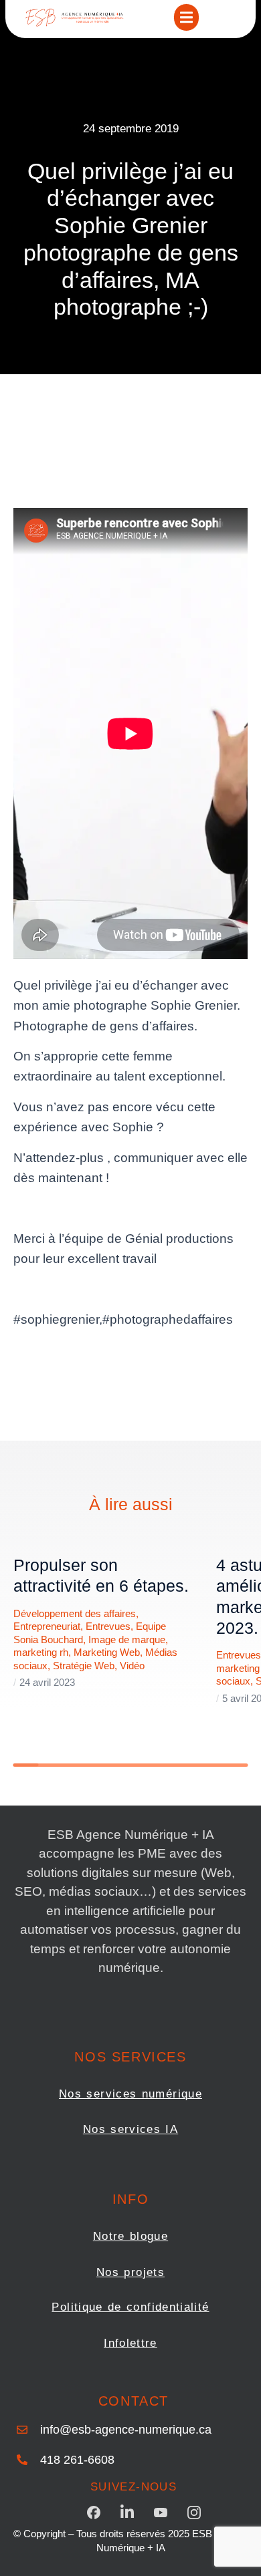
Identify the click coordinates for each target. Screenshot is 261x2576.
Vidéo (132, 1666)
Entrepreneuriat (47, 1626)
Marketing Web (107, 1652)
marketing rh (41, 1652)
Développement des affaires (75, 1613)
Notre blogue (130, 2236)
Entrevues (108, 1626)
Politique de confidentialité (130, 2307)
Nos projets (130, 2272)
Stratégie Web (84, 1666)
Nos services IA (130, 2129)
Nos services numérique (130, 2094)
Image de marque (127, 1639)
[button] (186, 17)
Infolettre (130, 2343)
